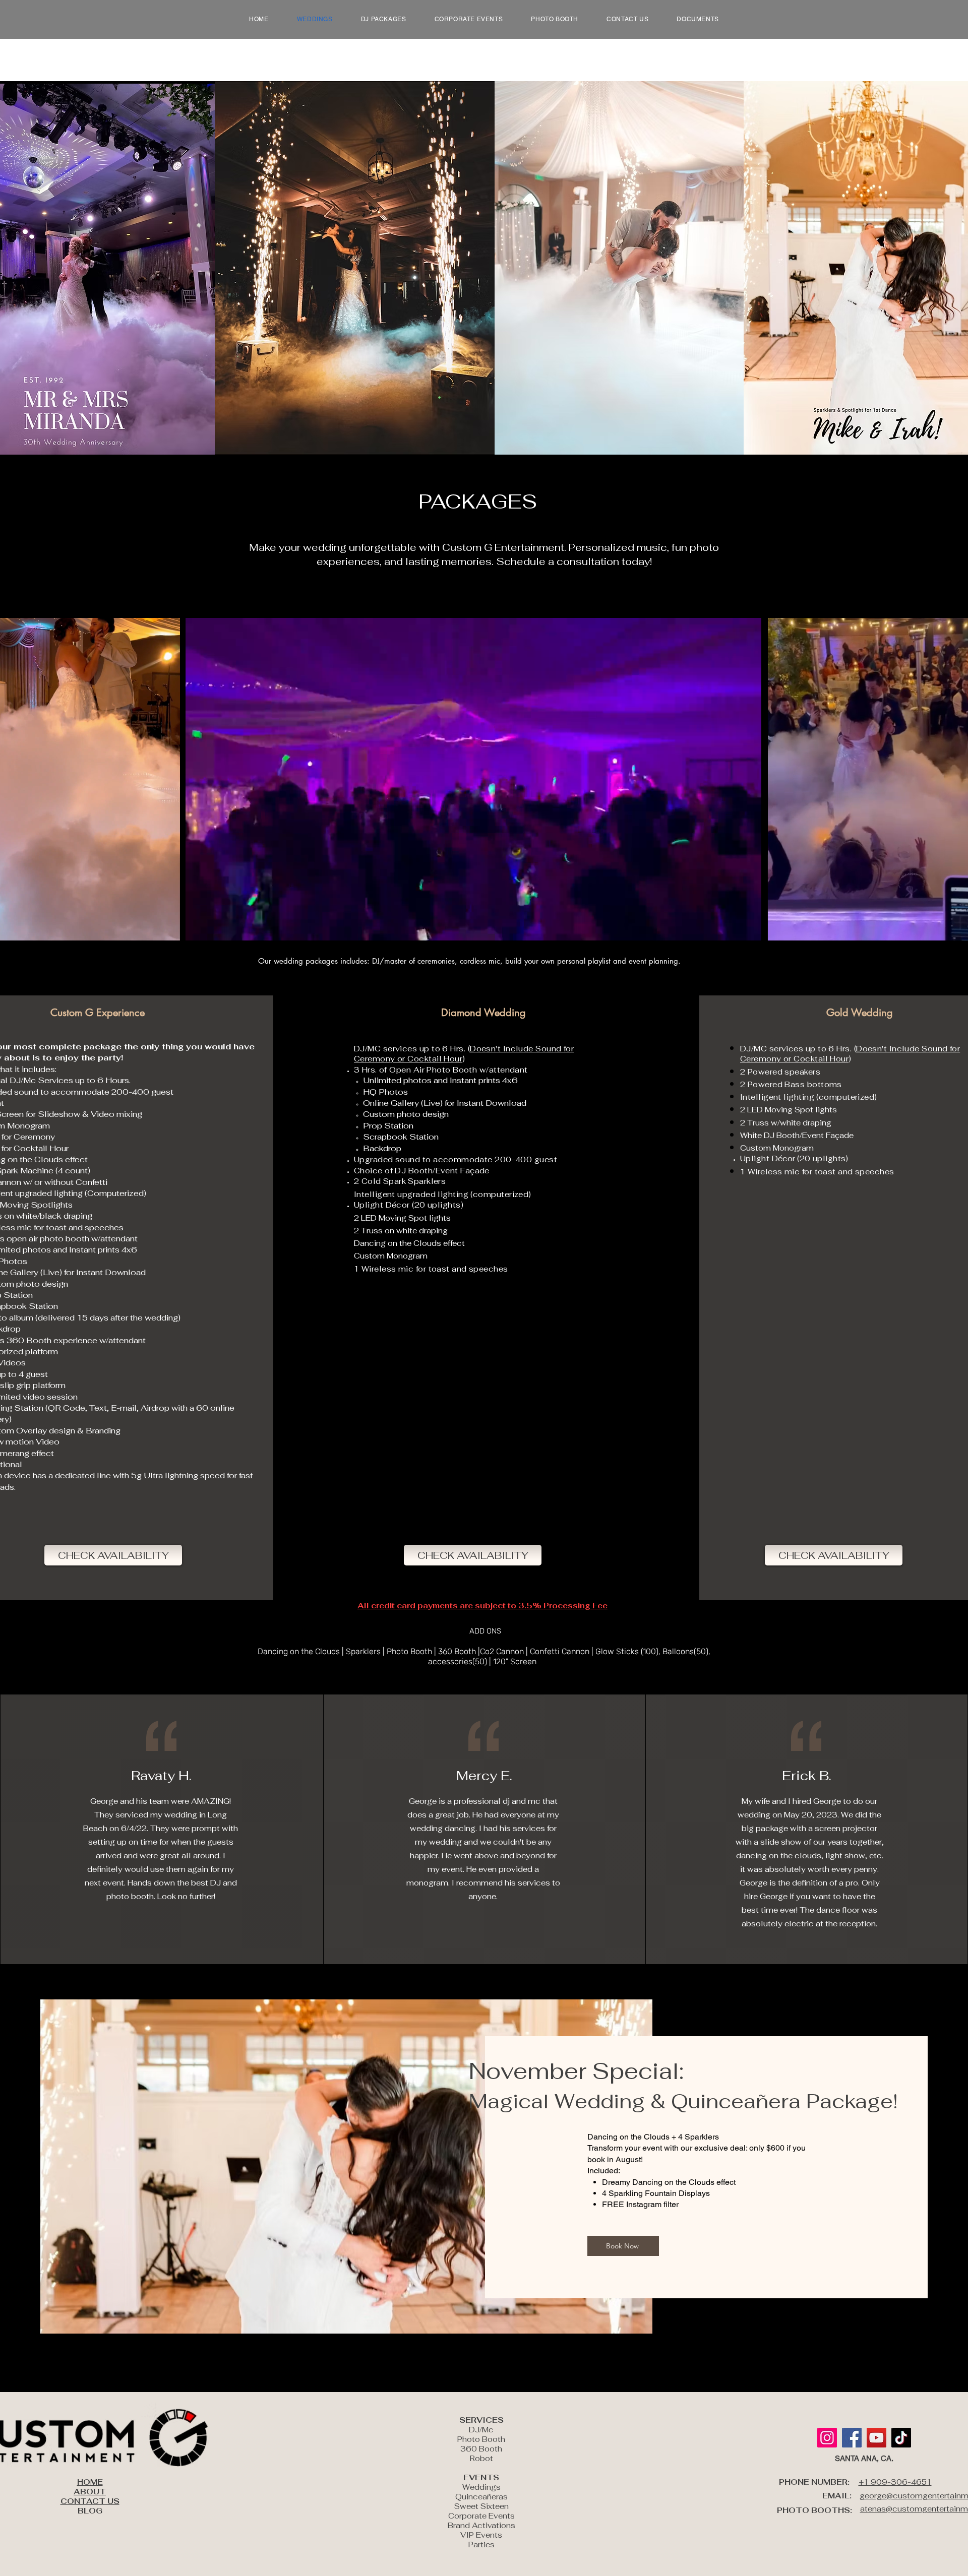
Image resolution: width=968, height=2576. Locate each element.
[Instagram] (827, 2438)
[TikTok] (901, 2438)
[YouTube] (876, 2438)
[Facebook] (852, 2438)
